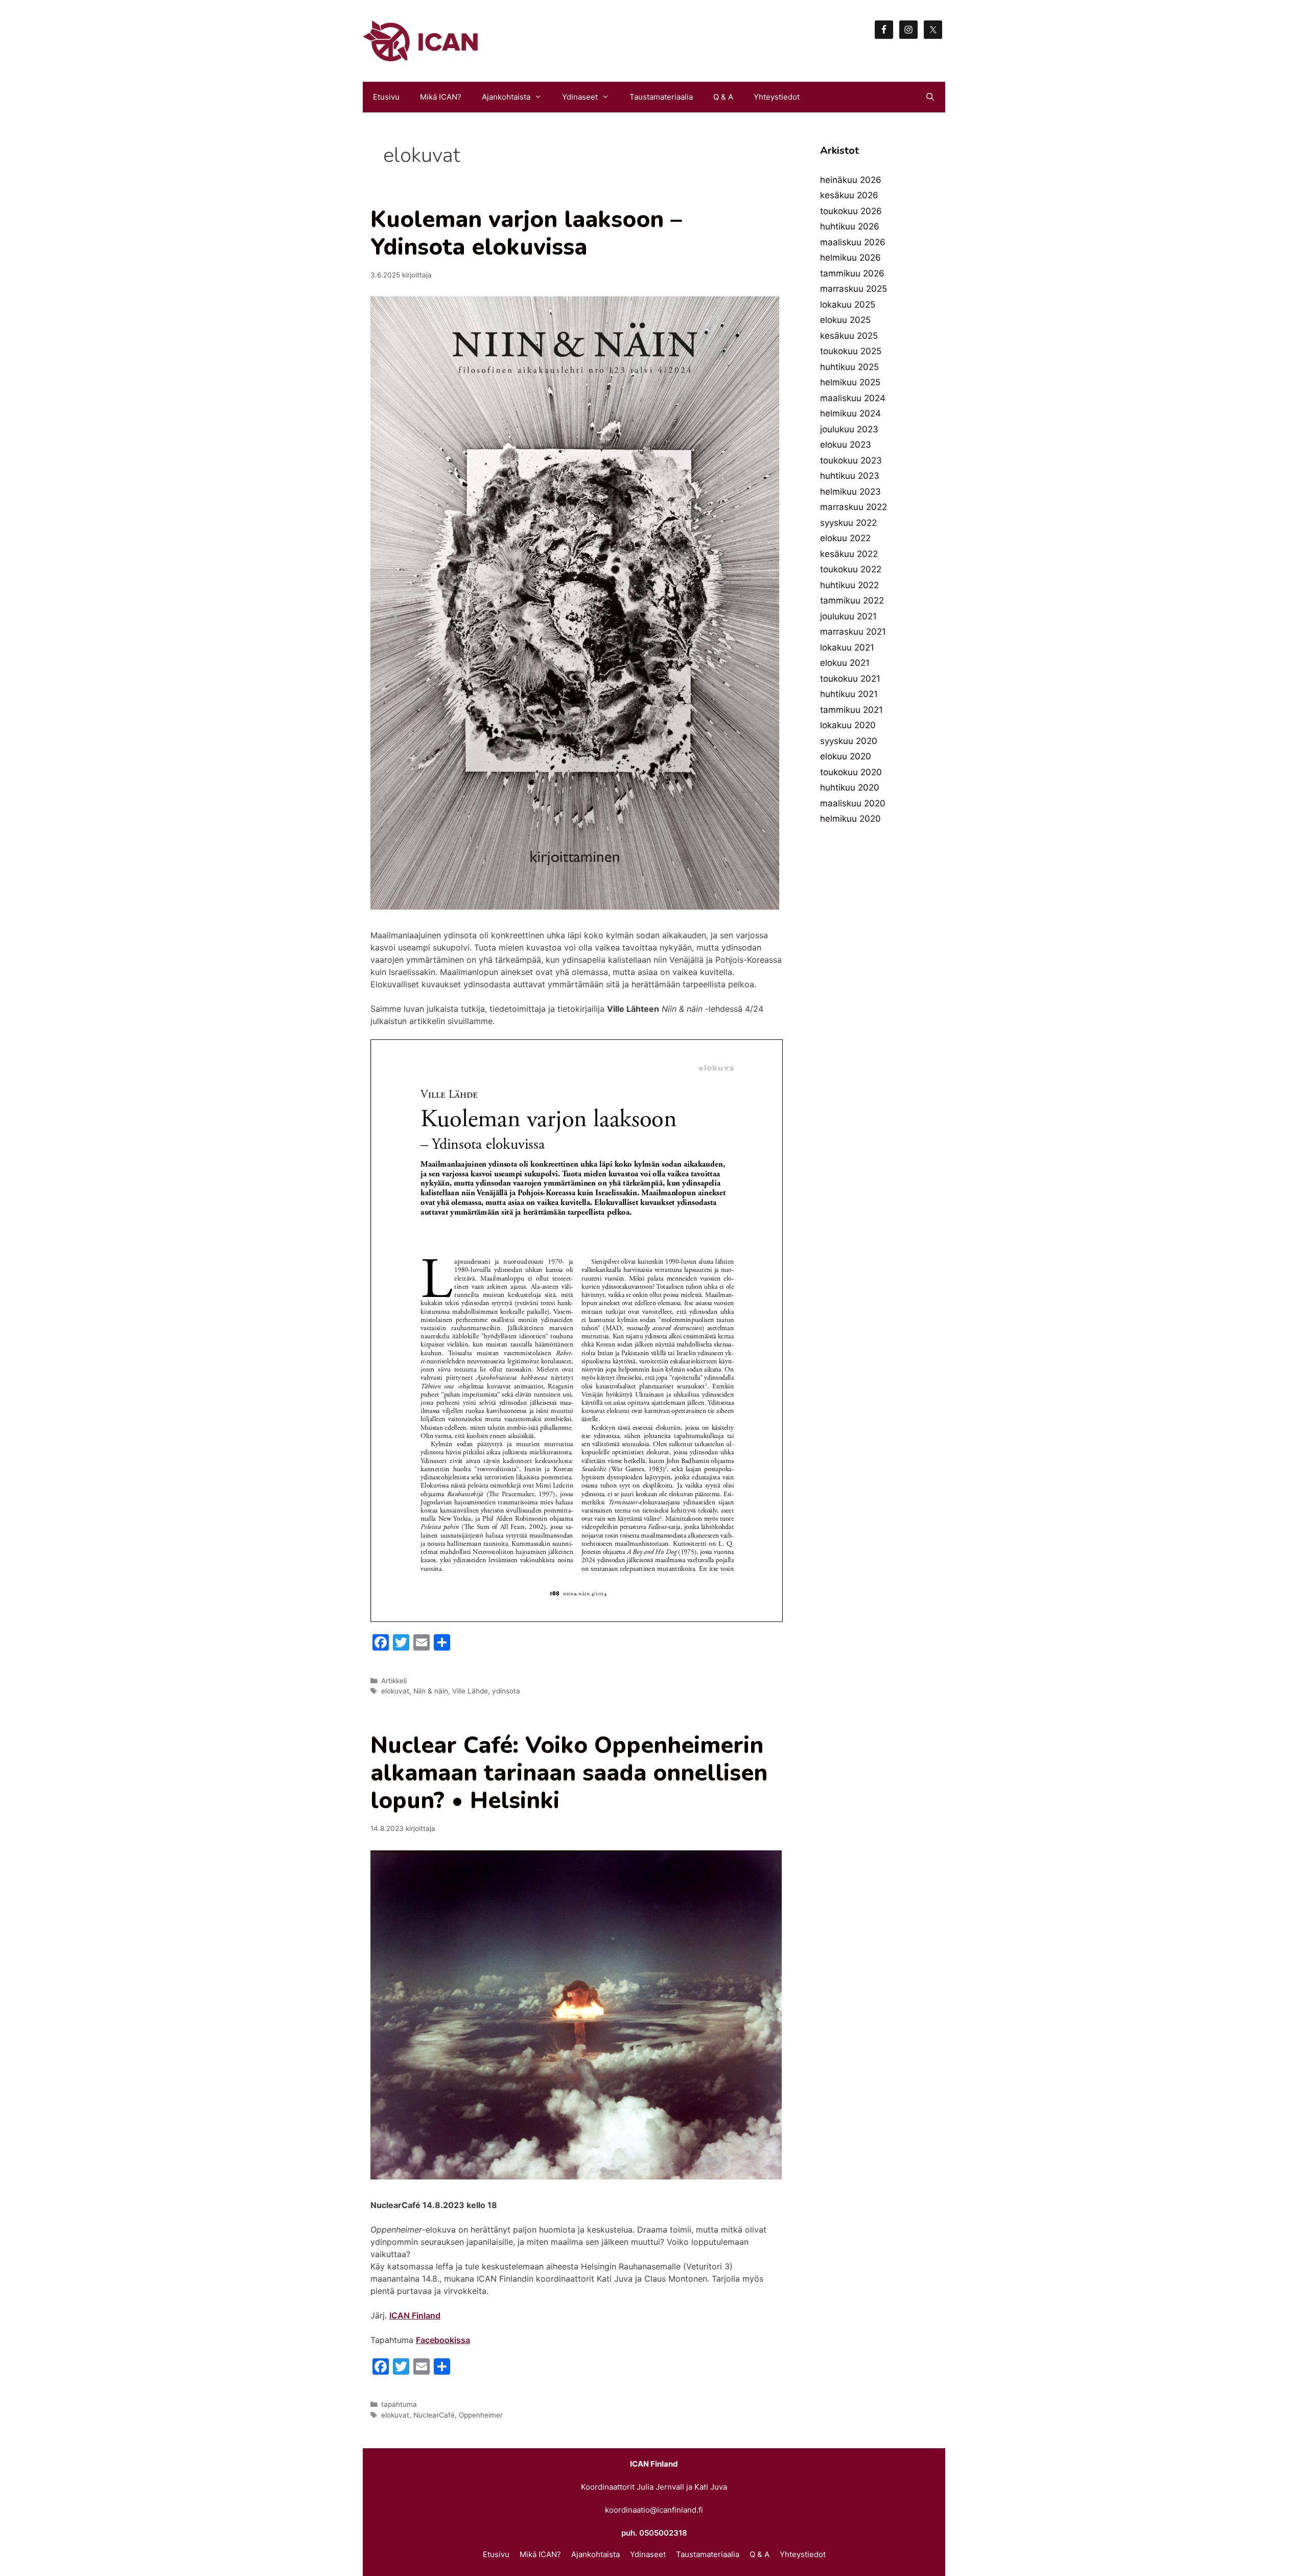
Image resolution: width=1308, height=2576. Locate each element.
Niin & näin (431, 1691)
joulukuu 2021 (848, 616)
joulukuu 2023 (849, 429)
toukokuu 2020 (851, 772)
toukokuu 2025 (851, 351)
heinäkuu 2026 (851, 180)
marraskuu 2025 (854, 289)
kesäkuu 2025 (849, 336)
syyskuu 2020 (849, 741)
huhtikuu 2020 (850, 787)
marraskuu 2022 (854, 507)
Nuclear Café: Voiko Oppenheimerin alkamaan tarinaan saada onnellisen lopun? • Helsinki (569, 1773)
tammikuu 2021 (851, 710)
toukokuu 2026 (851, 211)
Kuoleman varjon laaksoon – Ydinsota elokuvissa (526, 233)
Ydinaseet (580, 97)
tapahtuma (399, 2404)
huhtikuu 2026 (850, 226)
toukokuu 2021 (850, 679)
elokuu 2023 (846, 445)
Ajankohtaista (506, 97)
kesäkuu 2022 (849, 554)
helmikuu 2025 (850, 382)
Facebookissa (443, 2340)
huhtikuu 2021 (849, 694)
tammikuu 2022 (852, 600)
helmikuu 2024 (850, 413)
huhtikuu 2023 (850, 476)
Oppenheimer (481, 2415)
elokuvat (395, 1691)
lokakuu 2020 (848, 725)
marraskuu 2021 (853, 632)
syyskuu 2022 (848, 523)
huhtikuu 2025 (849, 367)
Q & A (723, 97)
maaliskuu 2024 (853, 398)
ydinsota (506, 1691)
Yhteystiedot (777, 97)
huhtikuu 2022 (849, 585)
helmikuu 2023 (850, 492)
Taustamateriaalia (661, 97)
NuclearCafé (434, 2415)
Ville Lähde (470, 1691)
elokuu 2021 (845, 663)
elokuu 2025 (845, 320)
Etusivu (386, 97)
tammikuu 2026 (852, 273)
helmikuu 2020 (850, 819)
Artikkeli (394, 1681)
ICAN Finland (415, 2315)
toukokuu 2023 (851, 460)
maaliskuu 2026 (853, 242)
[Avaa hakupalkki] (930, 97)
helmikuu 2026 (850, 258)
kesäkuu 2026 (849, 195)
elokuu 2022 (845, 538)
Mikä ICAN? (441, 97)
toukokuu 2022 (851, 569)
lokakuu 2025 (848, 305)
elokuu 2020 (846, 756)
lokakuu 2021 (847, 647)
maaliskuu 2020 (853, 803)
